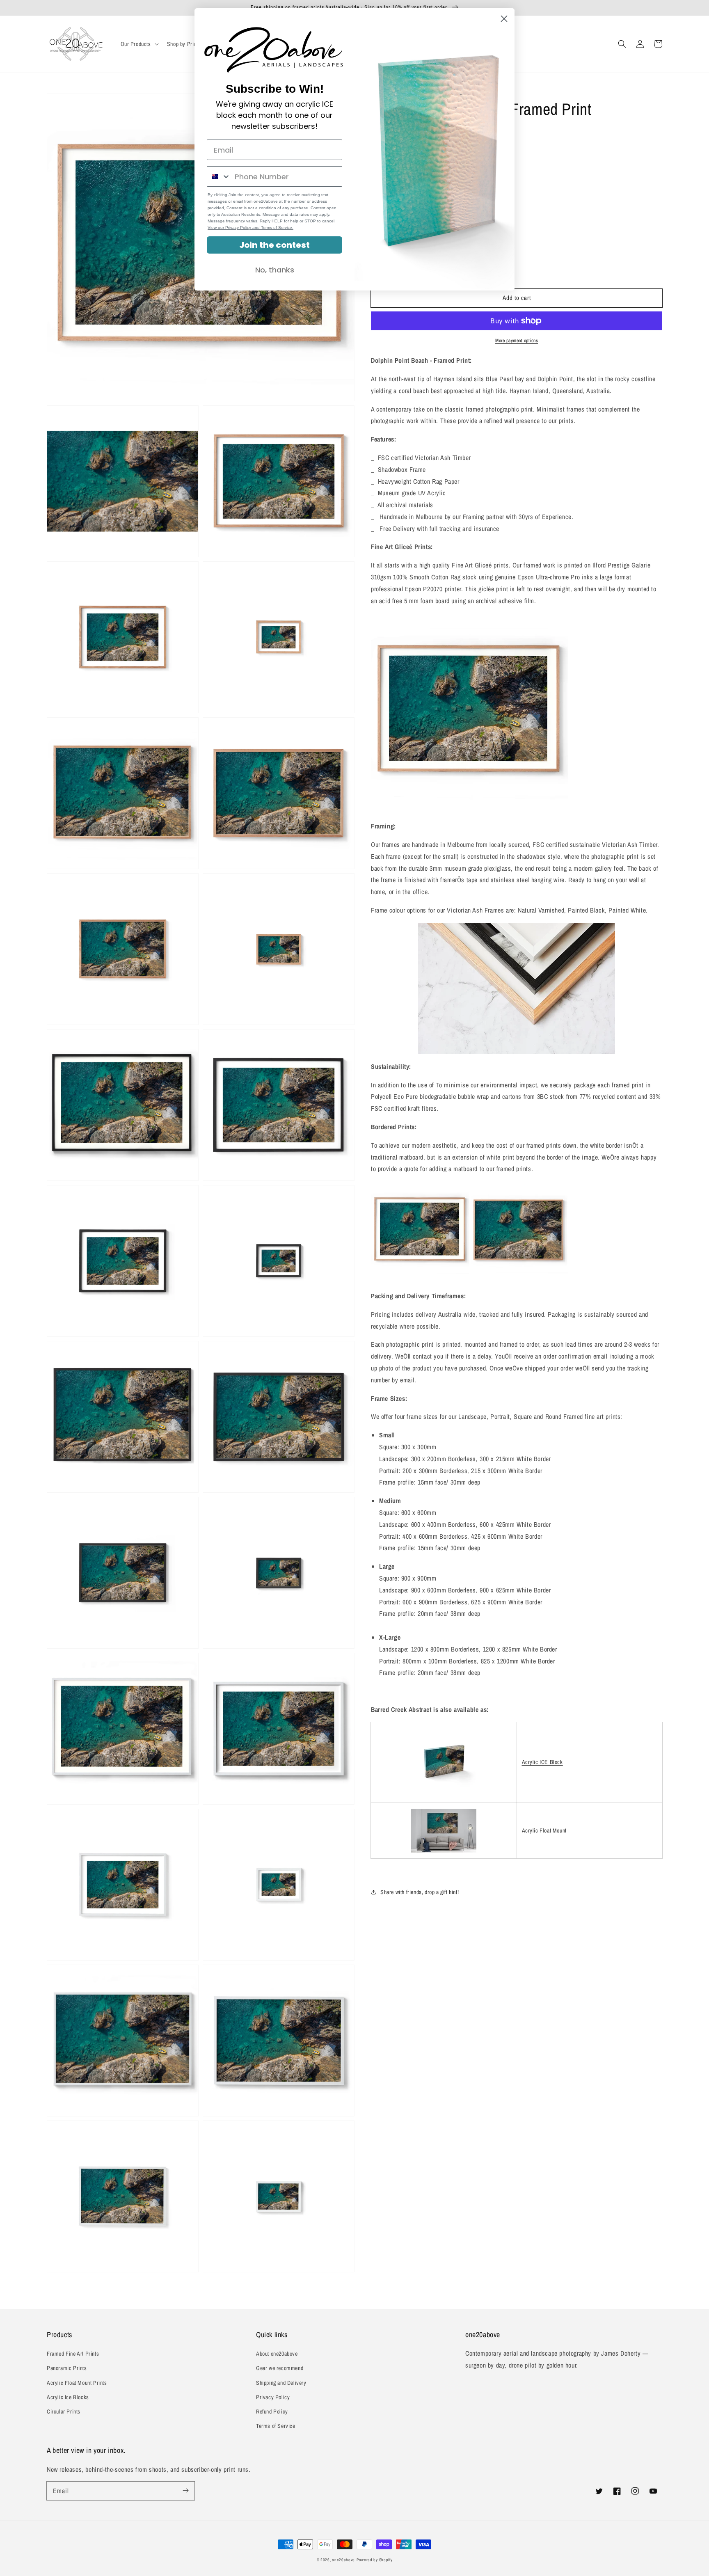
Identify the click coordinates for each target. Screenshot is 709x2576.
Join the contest (274, 245)
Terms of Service (276, 2426)
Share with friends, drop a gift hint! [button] (420, 1892)
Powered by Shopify (375, 2560)
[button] (622, 44)
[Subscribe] (185, 2491)
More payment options (517, 341)
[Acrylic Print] (444, 1831)
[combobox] (219, 176)
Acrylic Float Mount (544, 1830)
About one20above (277, 2354)
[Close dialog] (504, 19)
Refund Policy (272, 2411)
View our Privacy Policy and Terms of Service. (250, 228)
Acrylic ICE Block (542, 1762)
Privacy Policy (273, 2397)
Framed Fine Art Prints (73, 2354)
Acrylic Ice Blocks (68, 2397)
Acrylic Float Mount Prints (77, 2383)
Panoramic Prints (67, 2368)
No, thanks (275, 270)
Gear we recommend (280, 2368)
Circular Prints (64, 2411)
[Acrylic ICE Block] (444, 1791)
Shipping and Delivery (281, 2383)
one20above (343, 2560)
